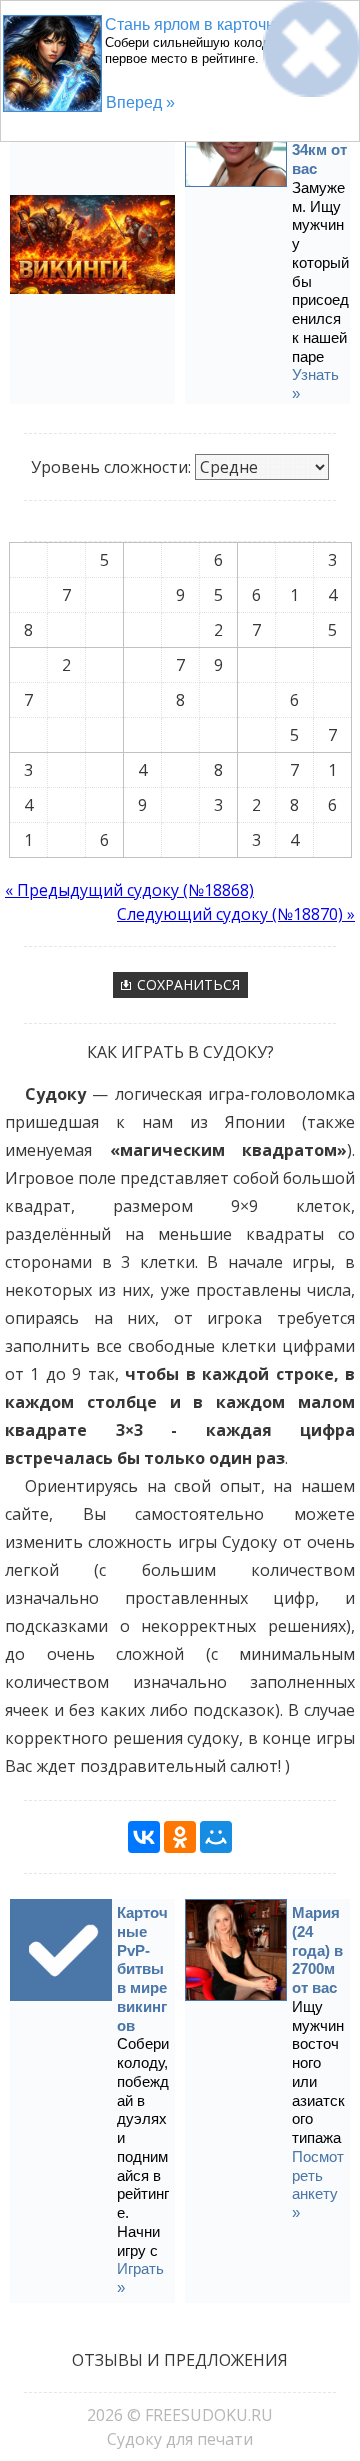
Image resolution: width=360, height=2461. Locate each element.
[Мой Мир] (216, 1837)
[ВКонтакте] (144, 1837)
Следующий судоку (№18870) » (236, 914)
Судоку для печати (180, 2439)
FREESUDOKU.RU (209, 2415)
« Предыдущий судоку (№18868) (129, 890)
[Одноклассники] (180, 1837)
